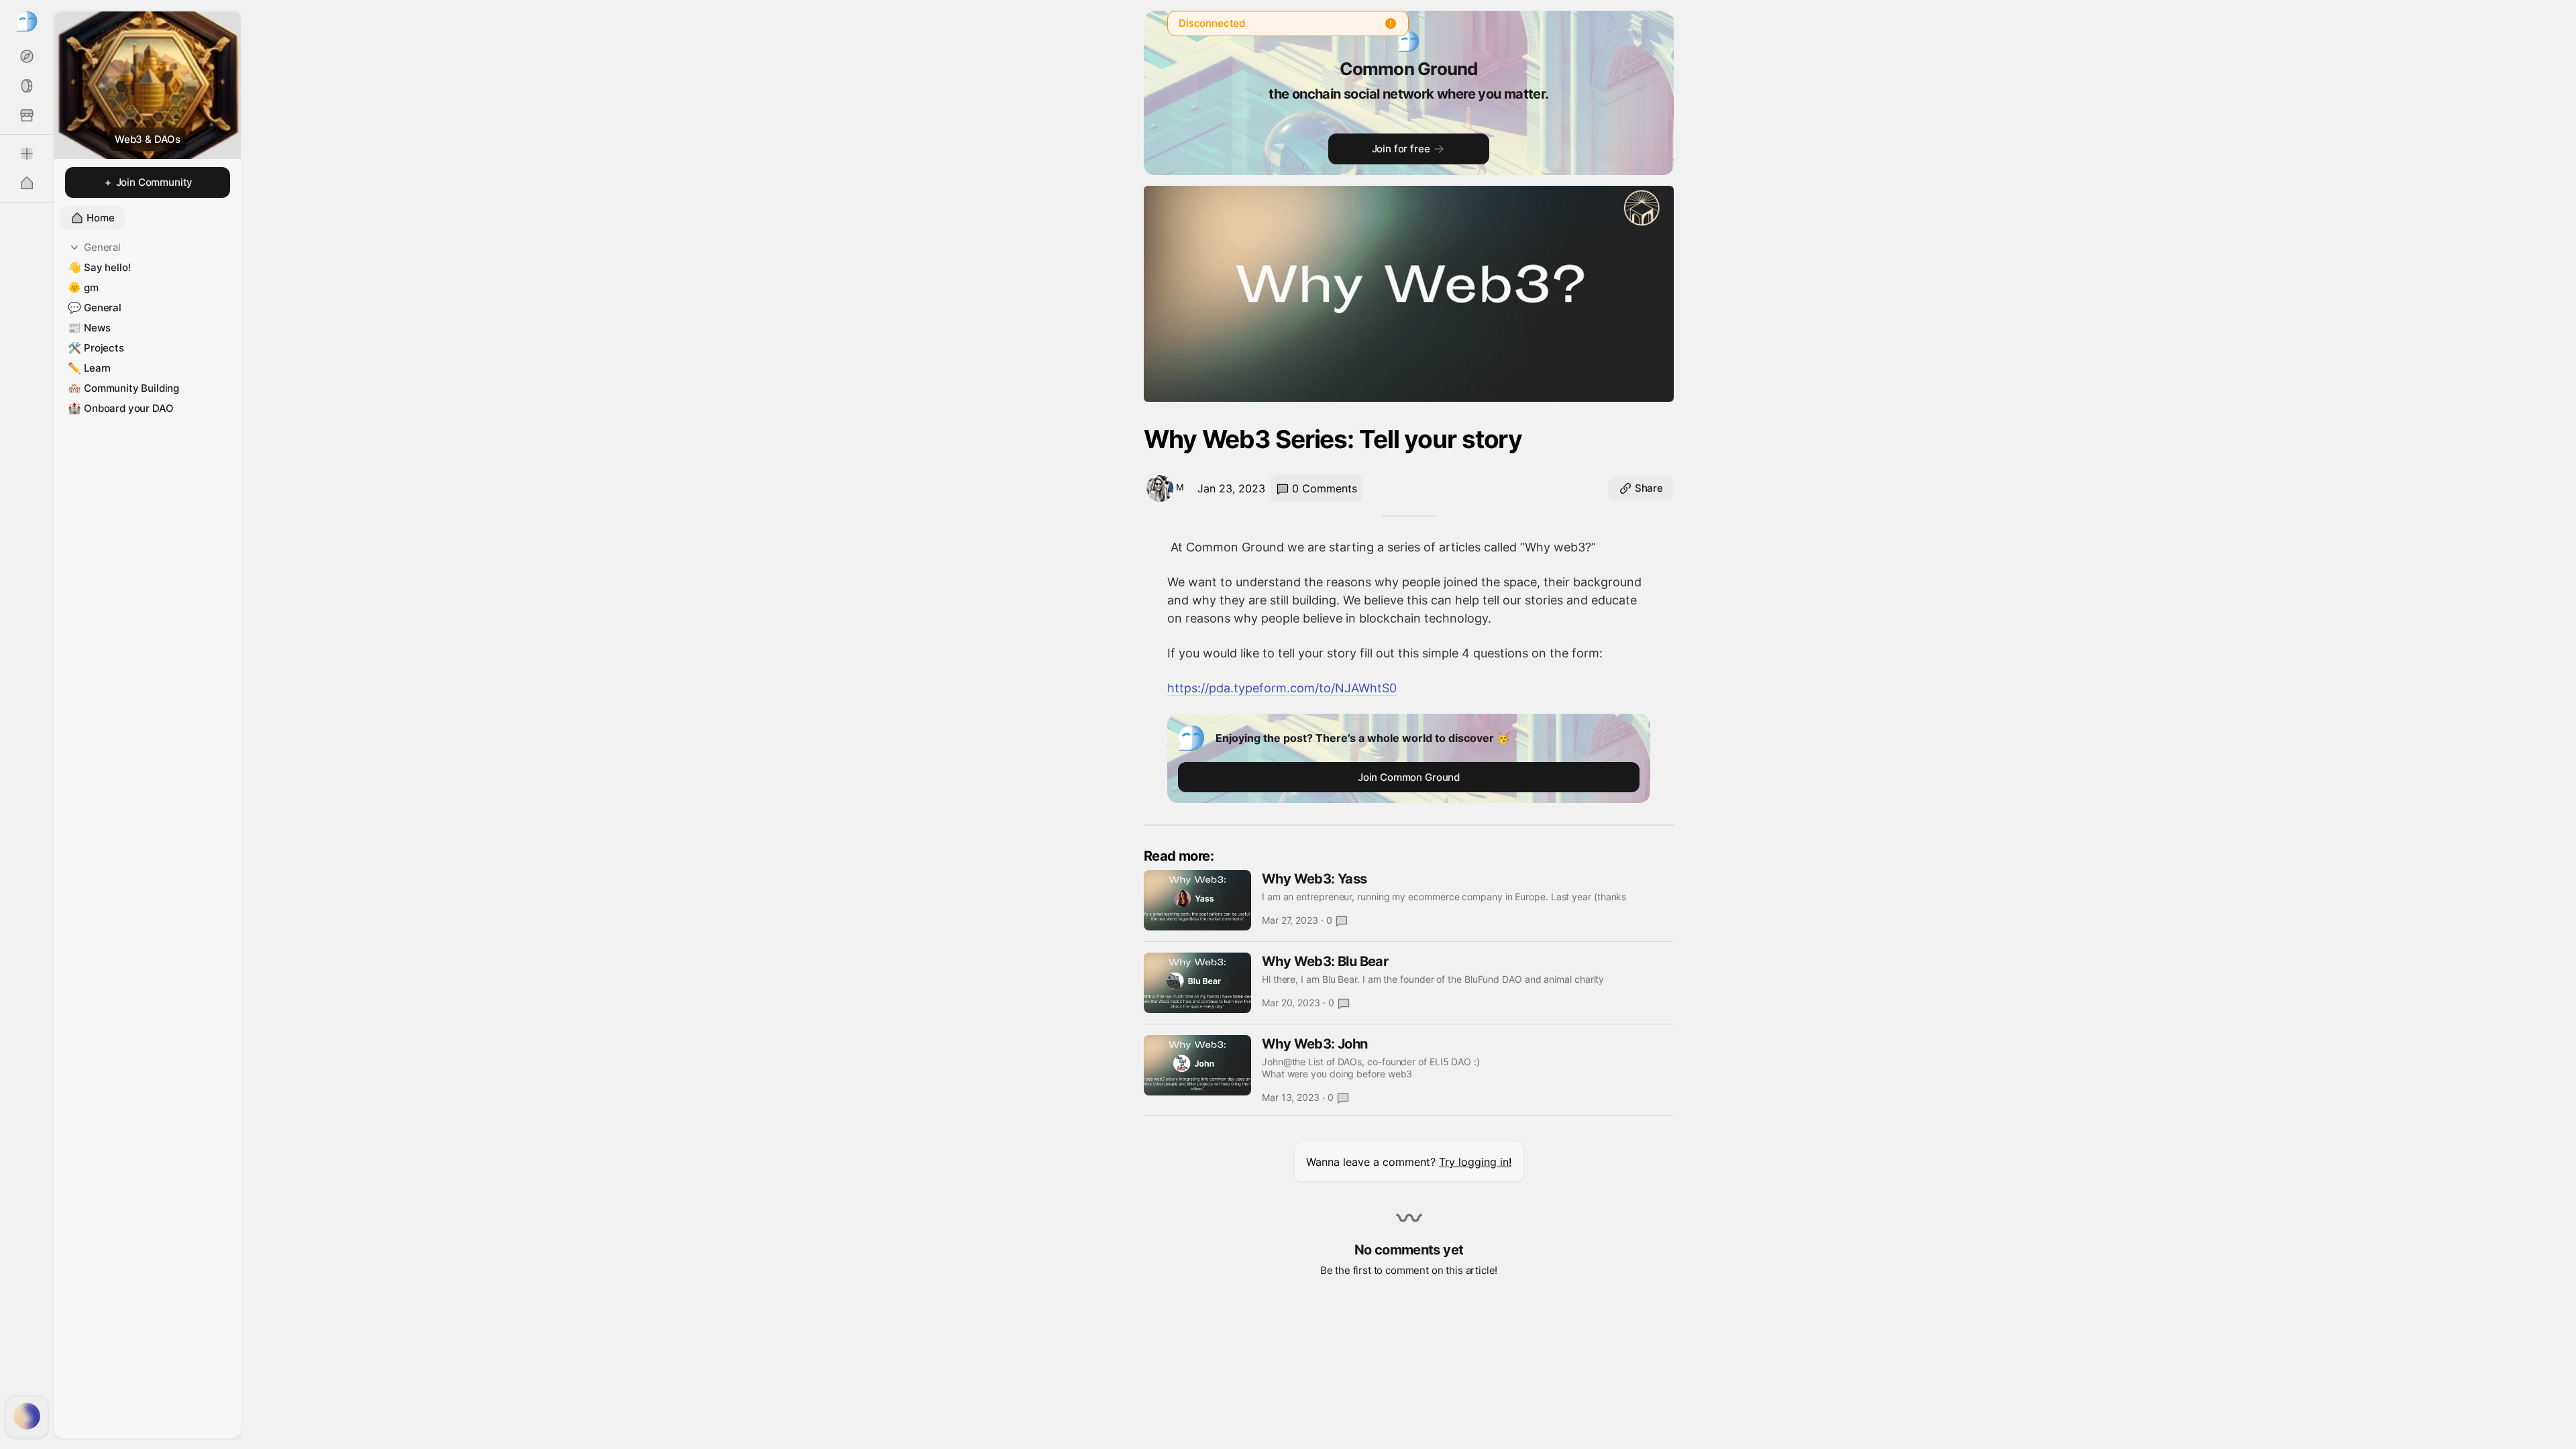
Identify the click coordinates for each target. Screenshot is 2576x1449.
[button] (1409, 1162)
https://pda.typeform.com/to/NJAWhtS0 (1282, 688)
